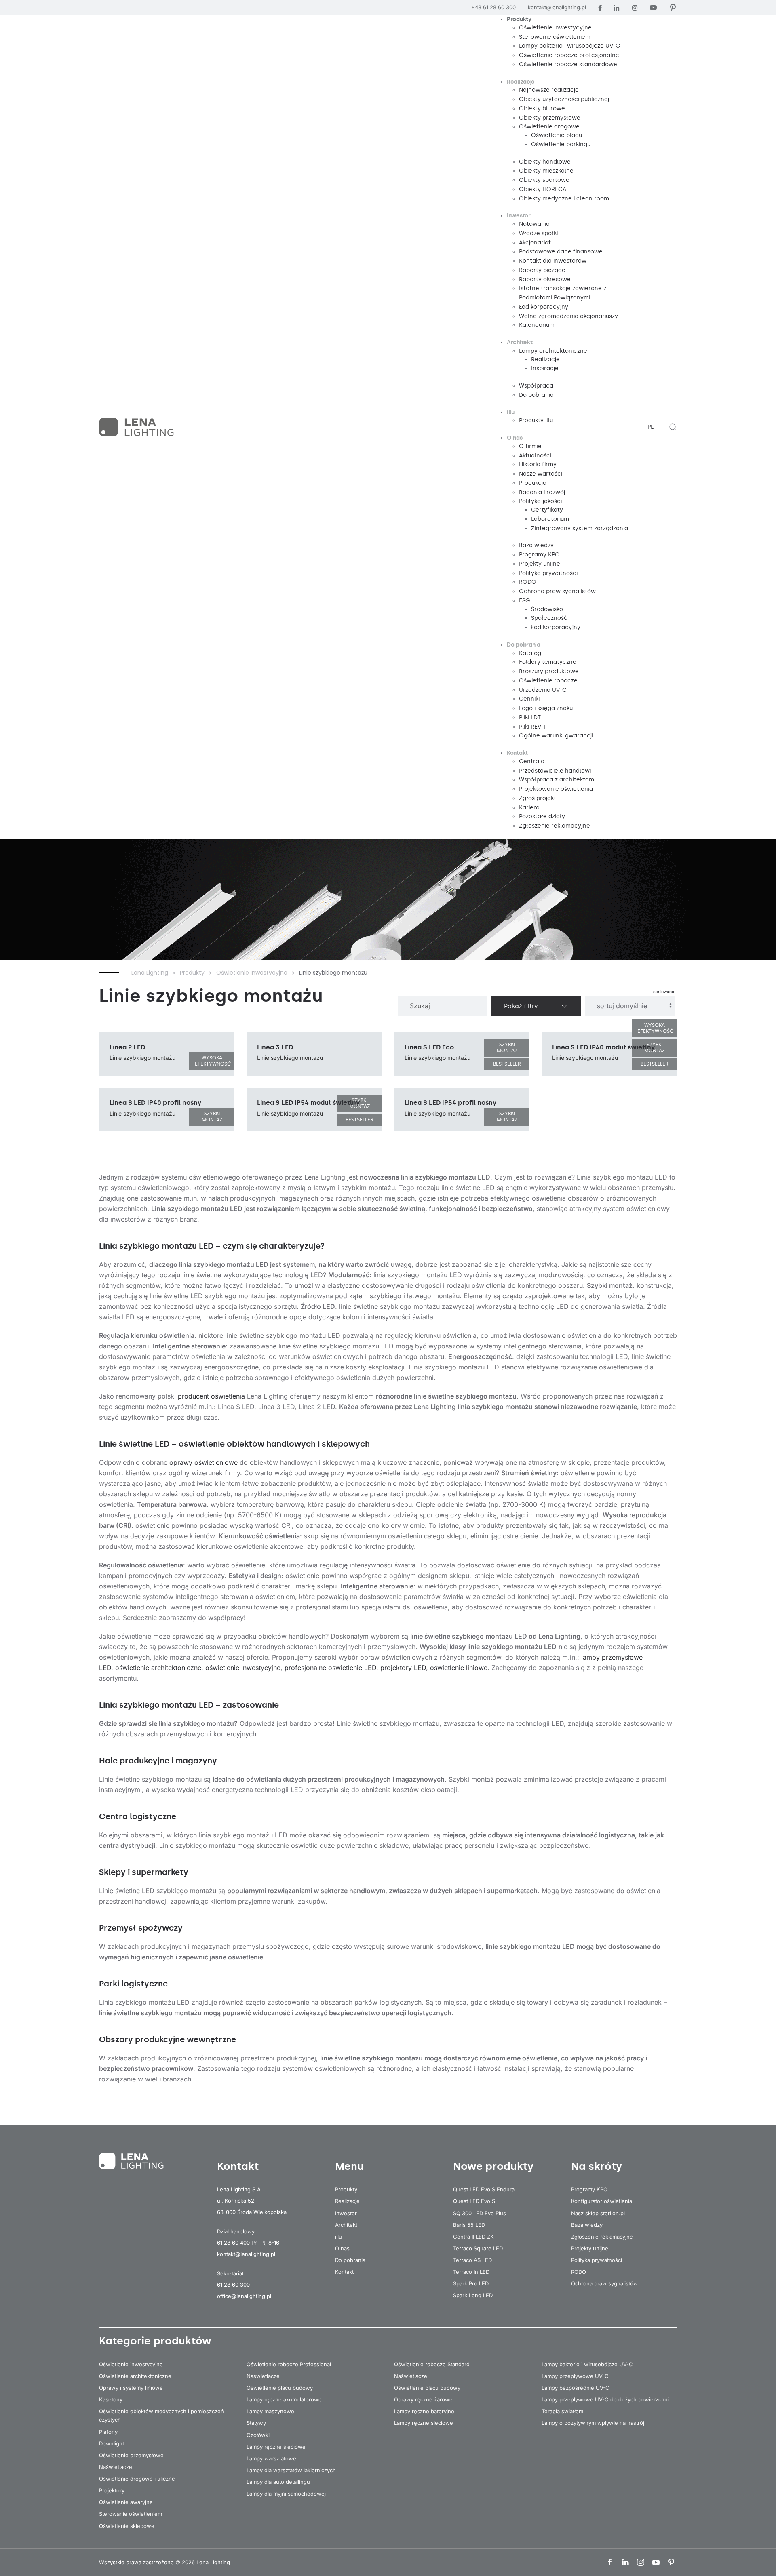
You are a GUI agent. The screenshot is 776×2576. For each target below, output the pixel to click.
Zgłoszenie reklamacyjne (602, 2237)
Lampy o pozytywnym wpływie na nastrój (593, 2423)
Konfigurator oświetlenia (602, 2201)
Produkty (346, 2189)
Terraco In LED (471, 2272)
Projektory (112, 2490)
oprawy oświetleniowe (203, 1462)
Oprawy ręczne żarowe (423, 2399)
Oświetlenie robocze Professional (289, 2364)
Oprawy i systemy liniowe (131, 2388)
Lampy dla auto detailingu (278, 2482)
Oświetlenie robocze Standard (432, 2364)
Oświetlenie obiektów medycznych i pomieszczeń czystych (161, 2415)
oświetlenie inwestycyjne (243, 1668)
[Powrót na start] (137, 427)
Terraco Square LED (478, 2248)
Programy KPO (589, 2189)
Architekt (346, 2225)
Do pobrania (350, 2260)
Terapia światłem (562, 2411)
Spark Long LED (473, 2295)
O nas (342, 2248)
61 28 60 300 (233, 2285)
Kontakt (344, 2272)
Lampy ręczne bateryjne (424, 2411)
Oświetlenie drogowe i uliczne (137, 2479)
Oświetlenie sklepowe (127, 2526)
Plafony (108, 2432)
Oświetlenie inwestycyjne (131, 2364)
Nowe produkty (493, 2166)
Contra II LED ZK (473, 2237)
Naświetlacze (116, 2467)
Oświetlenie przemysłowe (131, 2455)
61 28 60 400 (233, 2243)
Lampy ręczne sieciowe (276, 2447)
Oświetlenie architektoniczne (135, 2376)
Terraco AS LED (472, 2260)
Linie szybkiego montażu (211, 996)
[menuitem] (519, 20)
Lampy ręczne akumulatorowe (284, 2399)
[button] (673, 427)
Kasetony (111, 2399)
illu (338, 2237)
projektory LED (403, 1668)
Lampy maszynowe (270, 2411)
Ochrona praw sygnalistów (604, 2283)
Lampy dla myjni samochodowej (286, 2494)
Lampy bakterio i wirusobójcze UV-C (587, 2364)
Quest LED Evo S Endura (484, 2189)
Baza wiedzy (587, 2225)
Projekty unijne (590, 2248)
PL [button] (651, 427)
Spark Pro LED (471, 2283)
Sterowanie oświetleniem (131, 2514)
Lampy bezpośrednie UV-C (576, 2388)
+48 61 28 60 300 (493, 7)
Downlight (112, 2443)
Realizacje (347, 2201)
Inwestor (346, 2213)
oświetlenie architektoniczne (158, 1668)
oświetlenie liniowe (459, 1668)
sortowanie (664, 992)
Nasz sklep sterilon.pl (598, 2213)
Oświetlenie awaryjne (126, 2502)
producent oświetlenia (211, 1396)
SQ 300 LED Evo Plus (480, 2213)
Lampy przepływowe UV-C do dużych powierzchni (605, 2399)
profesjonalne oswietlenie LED (330, 1668)
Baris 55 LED (469, 2225)
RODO (579, 2272)
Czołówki (258, 2435)
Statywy (256, 2423)
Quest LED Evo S (474, 2201)
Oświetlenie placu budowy (280, 2388)
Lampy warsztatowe (271, 2458)
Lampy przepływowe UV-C (575, 2376)
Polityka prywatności (597, 2260)
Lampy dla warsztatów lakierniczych (291, 2470)
